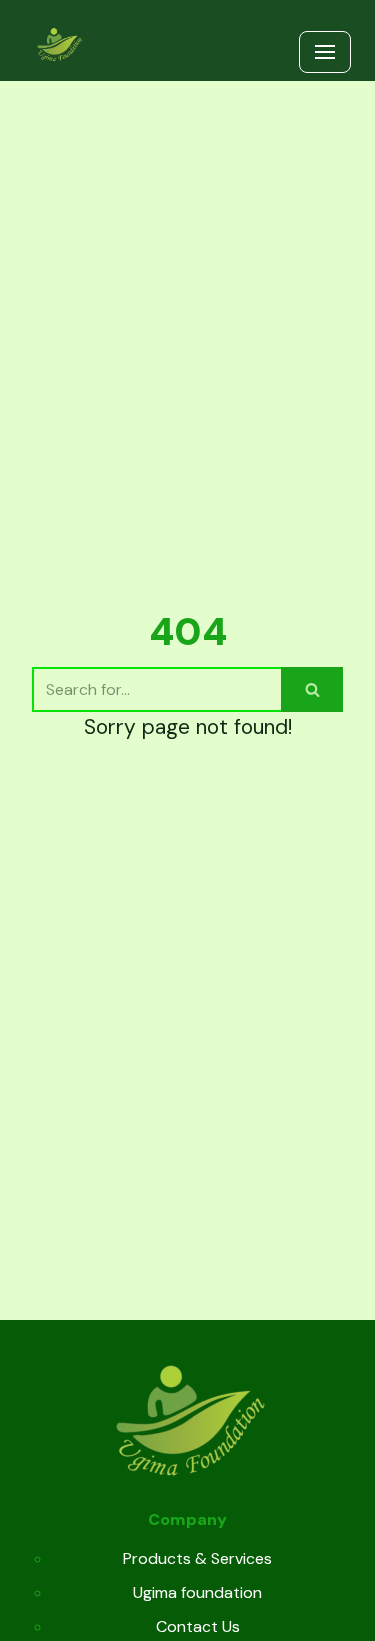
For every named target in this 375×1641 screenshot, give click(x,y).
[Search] (312, 689)
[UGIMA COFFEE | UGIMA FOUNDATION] (59, 45)
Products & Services (197, 1558)
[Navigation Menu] (325, 52)
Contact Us (198, 1626)
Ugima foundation (197, 1592)
